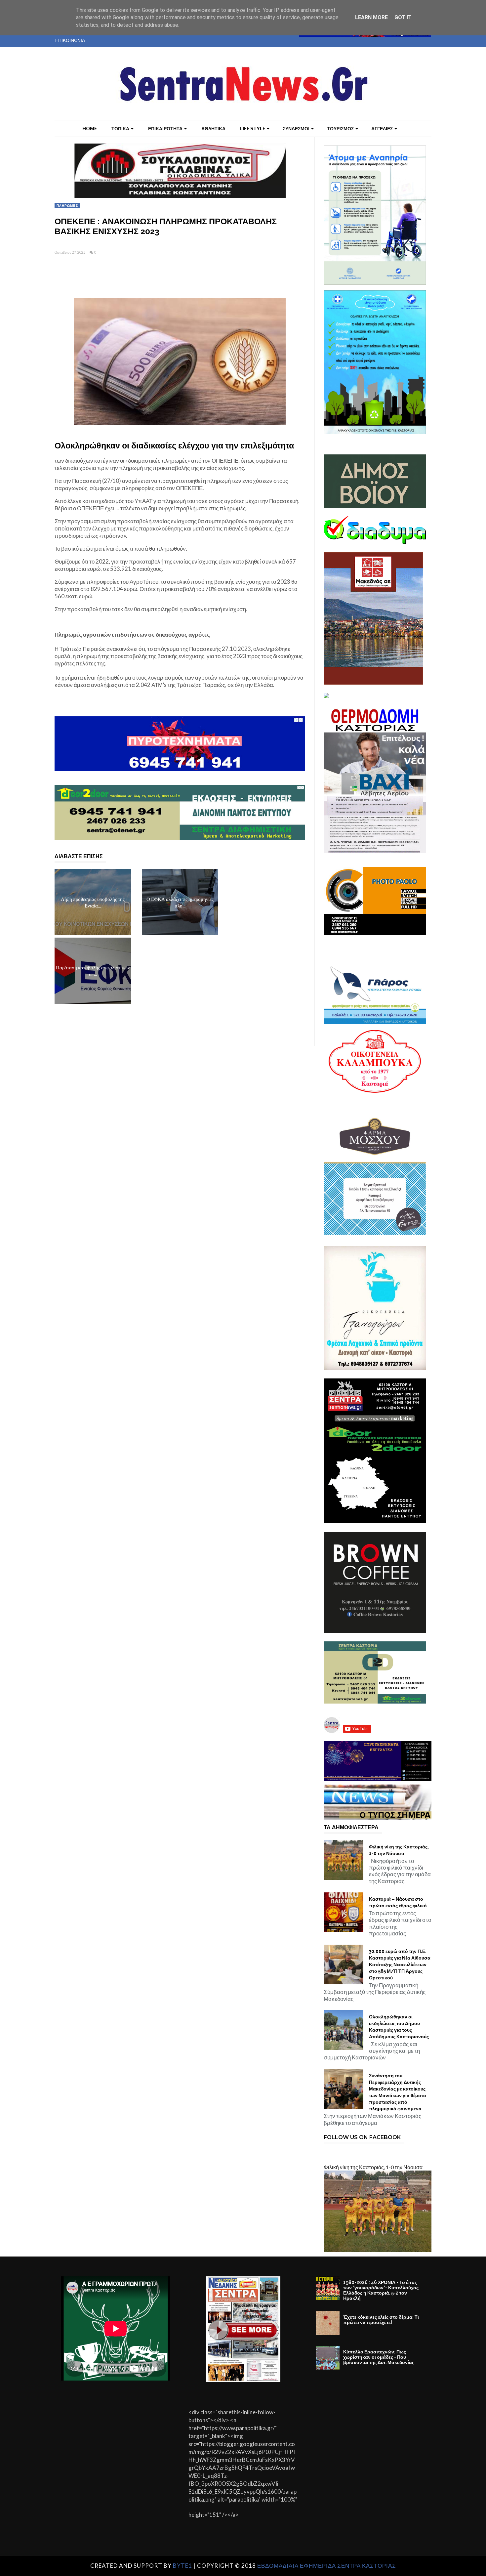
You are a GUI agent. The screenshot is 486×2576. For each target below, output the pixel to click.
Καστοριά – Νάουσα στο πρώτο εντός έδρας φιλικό (398, 1902)
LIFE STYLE (253, 128)
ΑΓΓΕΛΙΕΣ (382, 128)
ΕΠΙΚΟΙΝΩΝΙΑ (70, 40)
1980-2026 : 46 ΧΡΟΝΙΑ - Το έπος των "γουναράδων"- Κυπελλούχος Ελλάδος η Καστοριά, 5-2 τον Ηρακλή (381, 2290)
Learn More (371, 17)
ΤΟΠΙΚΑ (120, 128)
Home (90, 128)
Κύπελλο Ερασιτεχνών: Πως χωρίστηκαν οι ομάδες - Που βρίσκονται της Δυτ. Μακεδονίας (379, 2357)
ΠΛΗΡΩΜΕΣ (67, 205)
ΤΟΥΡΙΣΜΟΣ (340, 128)
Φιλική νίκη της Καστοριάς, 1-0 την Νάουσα (399, 1850)
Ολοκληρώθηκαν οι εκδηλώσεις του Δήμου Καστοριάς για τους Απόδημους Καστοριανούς (399, 2027)
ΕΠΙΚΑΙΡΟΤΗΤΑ (165, 128)
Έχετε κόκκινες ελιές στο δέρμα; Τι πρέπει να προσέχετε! (381, 2320)
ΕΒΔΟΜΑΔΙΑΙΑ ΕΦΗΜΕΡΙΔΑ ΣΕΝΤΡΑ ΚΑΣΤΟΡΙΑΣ (327, 2566)
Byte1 (182, 2566)
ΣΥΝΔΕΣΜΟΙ (296, 128)
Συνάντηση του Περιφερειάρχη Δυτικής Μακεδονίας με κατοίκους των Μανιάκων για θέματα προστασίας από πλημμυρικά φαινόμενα (398, 2092)
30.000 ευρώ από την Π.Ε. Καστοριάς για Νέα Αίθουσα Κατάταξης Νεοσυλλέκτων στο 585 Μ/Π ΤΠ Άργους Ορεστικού (400, 1964)
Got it (403, 17)
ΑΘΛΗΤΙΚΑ (213, 128)
